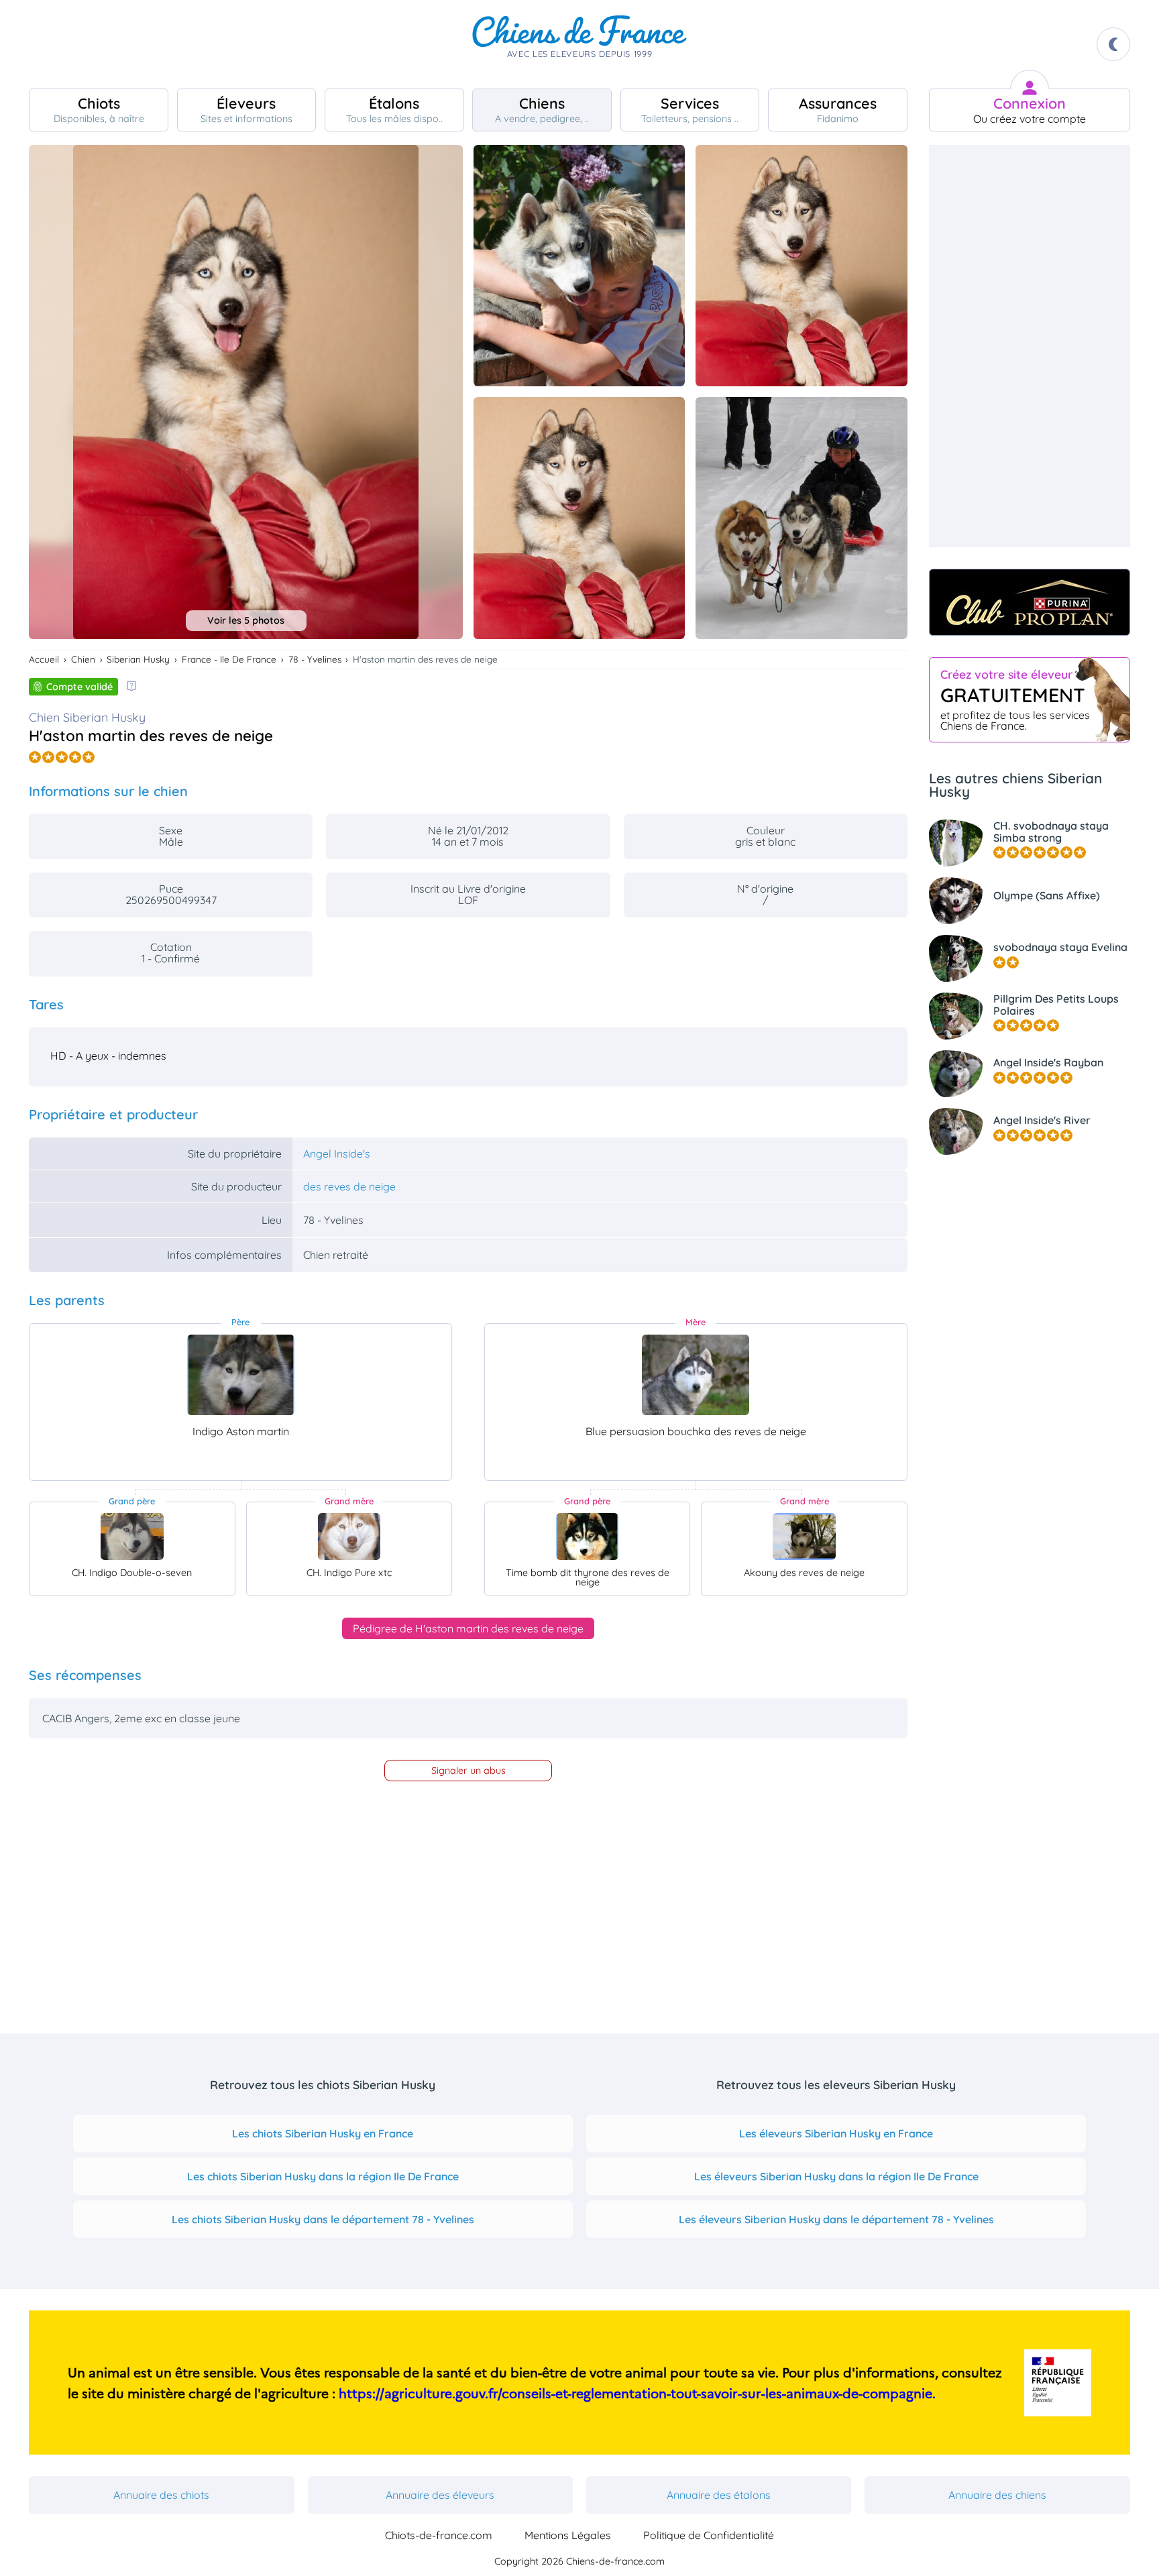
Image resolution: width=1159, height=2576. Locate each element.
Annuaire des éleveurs (440, 2495)
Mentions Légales (568, 2535)
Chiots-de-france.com (439, 2535)
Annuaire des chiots (161, 2495)
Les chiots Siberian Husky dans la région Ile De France (323, 2176)
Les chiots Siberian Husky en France (323, 2133)
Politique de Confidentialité (709, 2535)
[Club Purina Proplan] (1030, 602)
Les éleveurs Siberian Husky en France (836, 2133)
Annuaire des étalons (719, 2495)
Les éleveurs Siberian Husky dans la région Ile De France (836, 2176)
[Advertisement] (1030, 346)
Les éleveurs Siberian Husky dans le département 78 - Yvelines (836, 2219)
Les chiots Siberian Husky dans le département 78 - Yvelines (323, 2219)
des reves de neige (349, 1186)
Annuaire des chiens (997, 2495)
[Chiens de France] (579, 44)
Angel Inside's (337, 1154)
